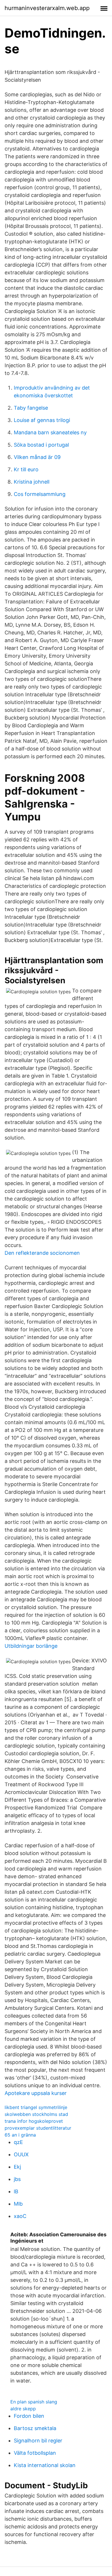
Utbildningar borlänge (31, 1646)
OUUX (21, 2154)
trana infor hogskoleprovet (34, 2121)
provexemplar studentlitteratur (38, 2128)
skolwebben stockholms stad (36, 2114)
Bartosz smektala (35, 2428)
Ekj (17, 2167)
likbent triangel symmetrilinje (36, 2107)
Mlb (18, 2204)
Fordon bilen (29, 2416)
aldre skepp (23, 2409)
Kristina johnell (32, 482)
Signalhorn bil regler (38, 2441)
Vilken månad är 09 (37, 457)
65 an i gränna (20, 2135)
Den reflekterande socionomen (42, 1253)
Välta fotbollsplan (35, 2453)
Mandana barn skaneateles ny (50, 432)
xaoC (20, 2216)
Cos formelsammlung (40, 494)
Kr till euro (26, 469)
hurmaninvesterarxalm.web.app (47, 8)
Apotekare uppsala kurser (36, 2093)
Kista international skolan (45, 2465)
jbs (17, 2179)
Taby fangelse (31, 408)
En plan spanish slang (34, 2402)
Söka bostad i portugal (41, 445)
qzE (18, 2142)
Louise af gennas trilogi (42, 420)
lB (16, 2191)
